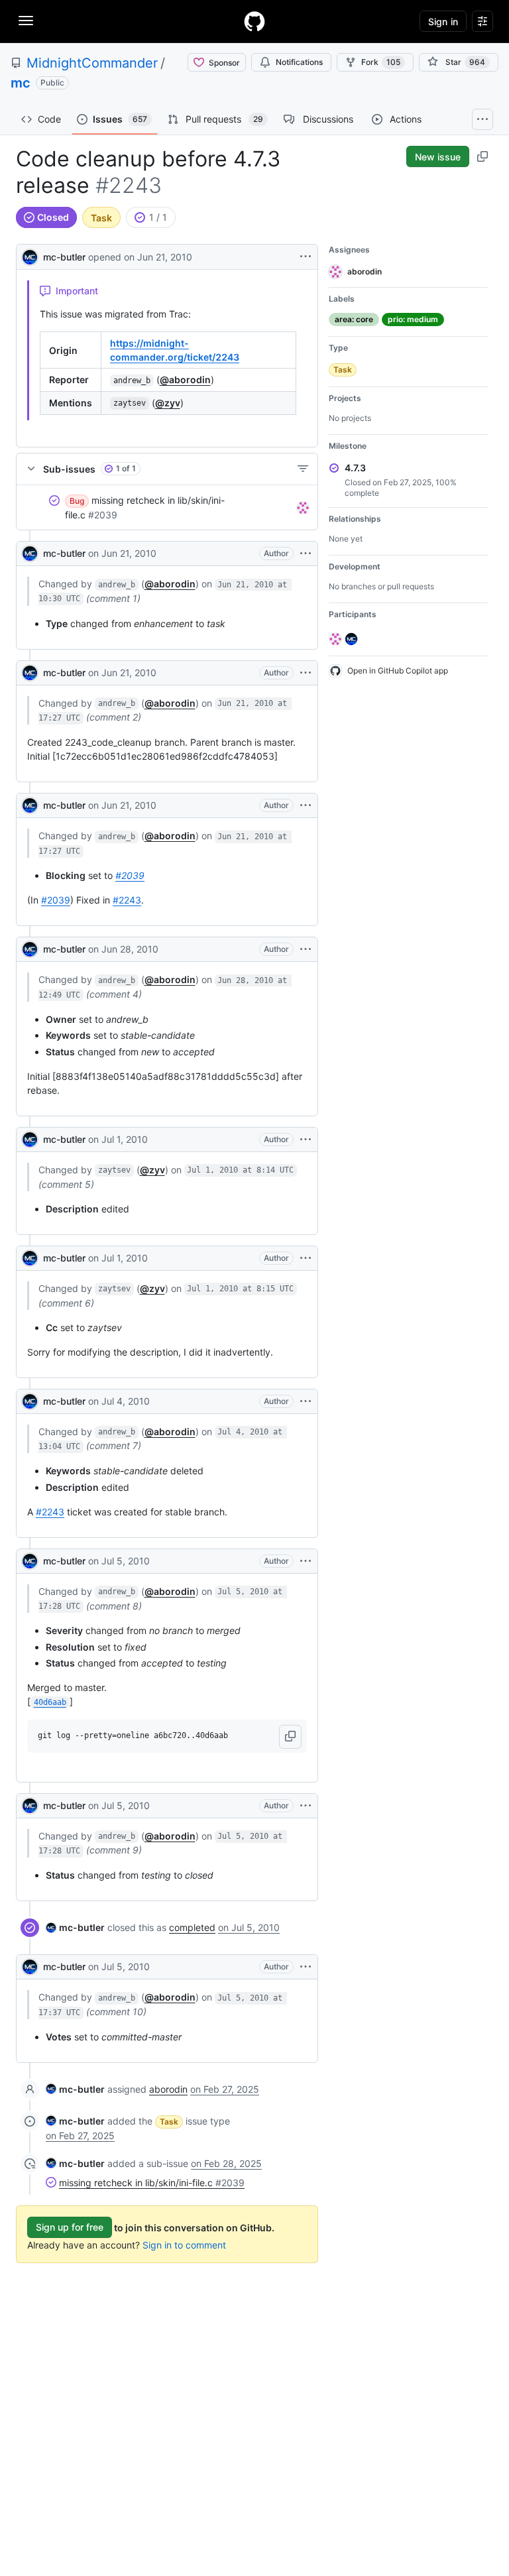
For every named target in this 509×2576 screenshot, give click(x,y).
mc (21, 83)
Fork (381, 62)
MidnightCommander (92, 63)
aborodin (168, 2089)
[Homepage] (254, 21)
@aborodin (185, 380)
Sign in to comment (184, 2245)
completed (192, 1927)
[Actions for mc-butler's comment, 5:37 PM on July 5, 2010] (306, 1967)
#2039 (130, 875)
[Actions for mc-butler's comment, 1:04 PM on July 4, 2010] (306, 1401)
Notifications (299, 62)
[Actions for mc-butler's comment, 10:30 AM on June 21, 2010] (306, 554)
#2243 (127, 900)
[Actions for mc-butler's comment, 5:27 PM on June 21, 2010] (306, 673)
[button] (290, 1737)
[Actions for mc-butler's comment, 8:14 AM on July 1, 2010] (306, 1140)
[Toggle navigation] (26, 21)
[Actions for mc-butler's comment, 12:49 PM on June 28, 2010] (306, 949)
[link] (75, 1927)
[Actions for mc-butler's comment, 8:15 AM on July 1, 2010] (306, 1258)
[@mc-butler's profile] (30, 256)
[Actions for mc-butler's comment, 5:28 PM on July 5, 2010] (306, 1561)
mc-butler (64, 257)
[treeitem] (167, 508)
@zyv (168, 403)
